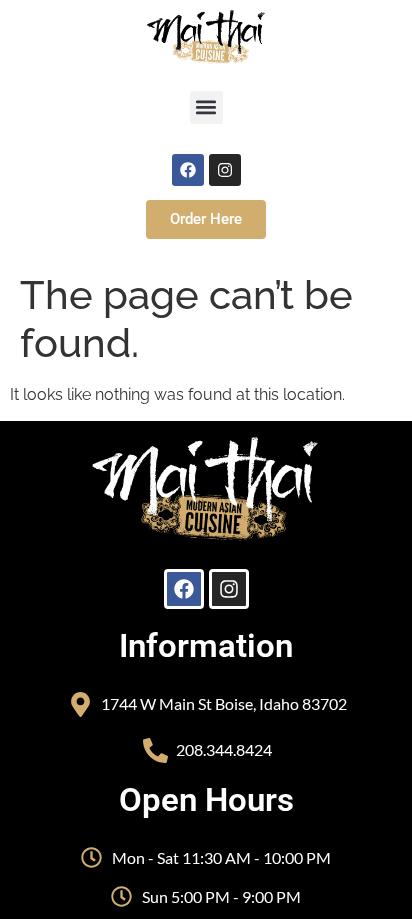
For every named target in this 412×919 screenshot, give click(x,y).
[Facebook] (188, 170)
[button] (206, 107)
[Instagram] (225, 170)
